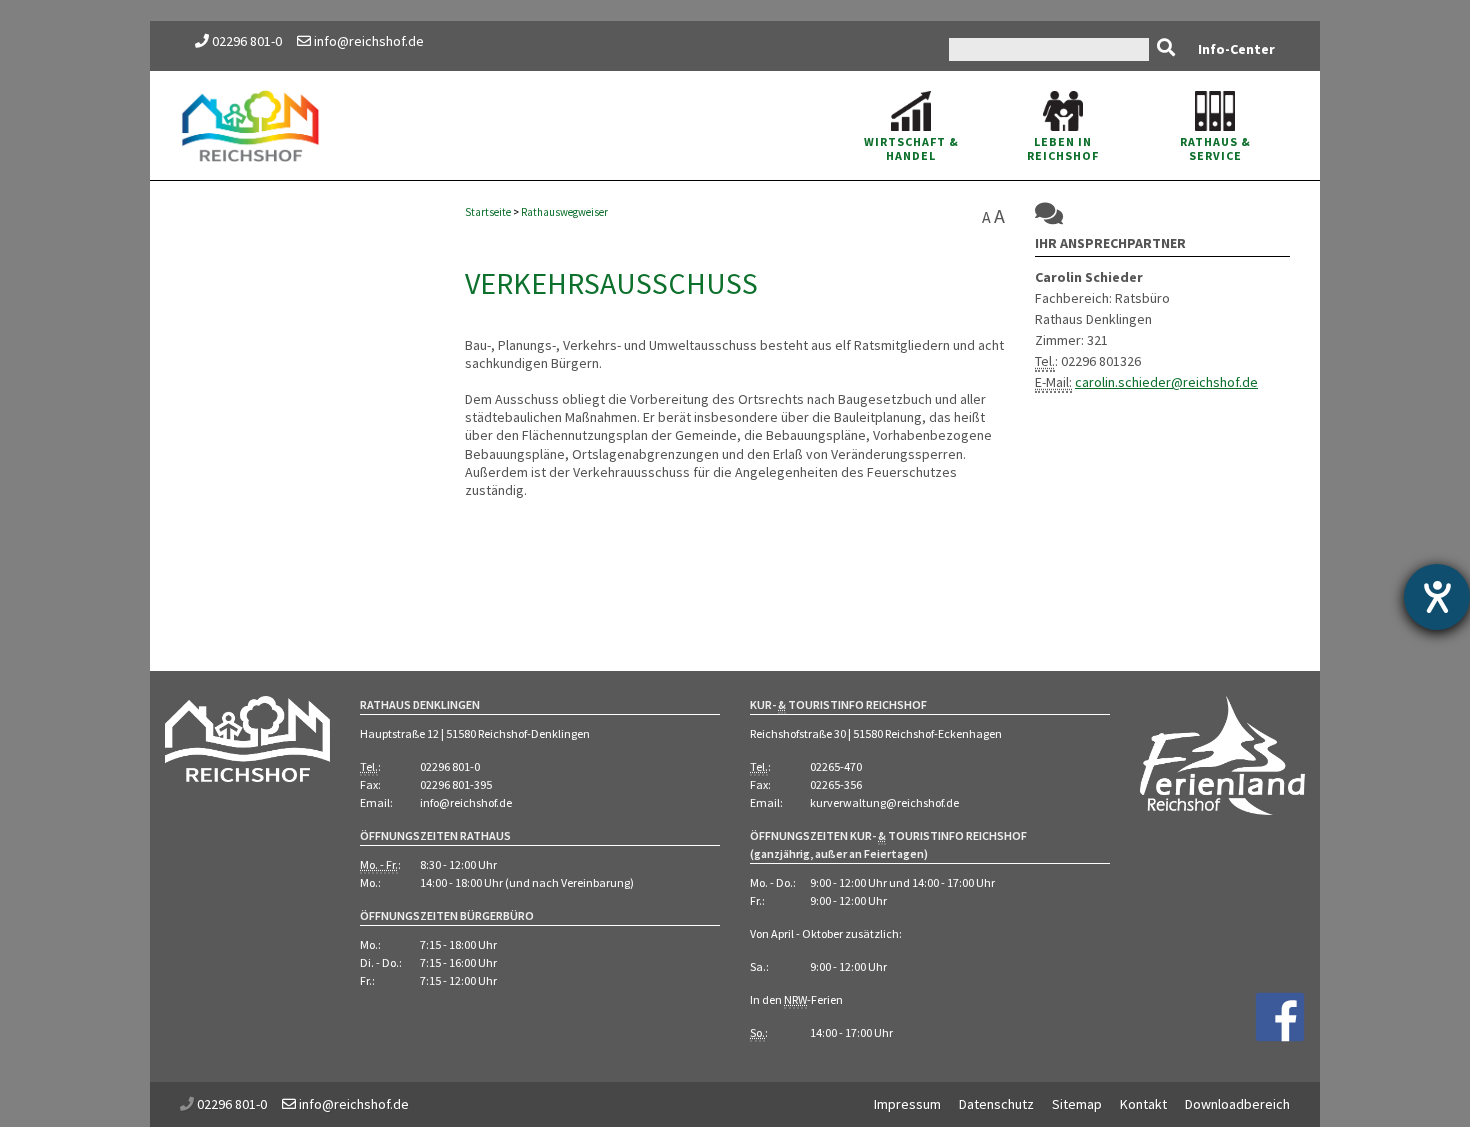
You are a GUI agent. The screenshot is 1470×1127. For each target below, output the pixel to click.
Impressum (907, 1104)
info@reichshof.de (367, 41)
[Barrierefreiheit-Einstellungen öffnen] (1437, 597)
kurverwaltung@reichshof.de (884, 802)
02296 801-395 (456, 784)
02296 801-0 (247, 41)
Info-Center (1236, 49)
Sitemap (1077, 1104)
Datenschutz (996, 1104)
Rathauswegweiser (564, 212)
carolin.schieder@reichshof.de (1166, 382)
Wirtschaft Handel (911, 148)
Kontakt (1143, 1104)
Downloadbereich (1237, 1104)
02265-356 (836, 784)
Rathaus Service (1215, 148)
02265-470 (836, 766)
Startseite (488, 212)
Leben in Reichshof (1063, 148)
